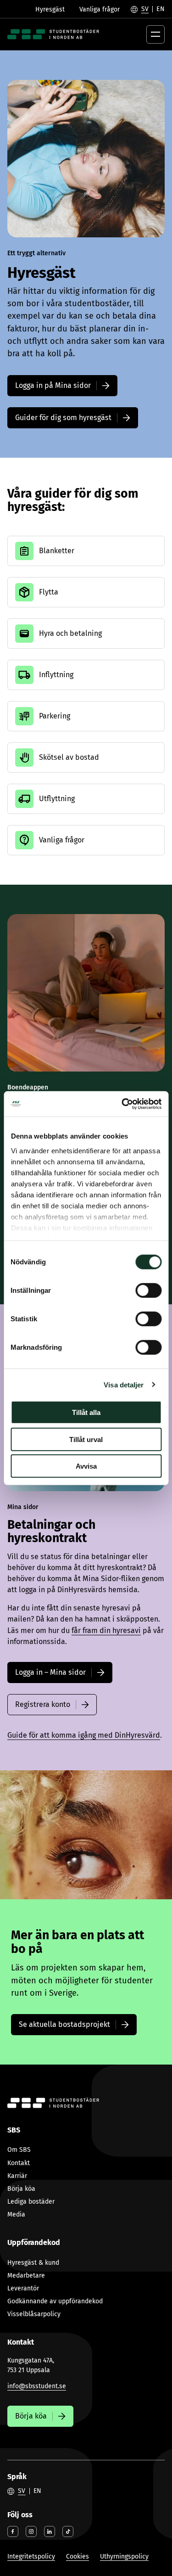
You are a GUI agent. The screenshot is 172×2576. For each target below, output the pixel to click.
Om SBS (19, 2150)
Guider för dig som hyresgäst (63, 418)
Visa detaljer (124, 1384)
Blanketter (57, 551)
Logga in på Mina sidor (53, 385)
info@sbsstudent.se (37, 2386)
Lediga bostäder (31, 2202)
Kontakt (19, 2163)
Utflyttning (57, 799)
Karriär (17, 2176)
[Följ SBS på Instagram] (31, 2531)
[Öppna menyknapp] (155, 34)
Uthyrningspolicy (124, 2556)
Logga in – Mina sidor (50, 1672)
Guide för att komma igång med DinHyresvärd (84, 1735)
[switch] (148, 1291)
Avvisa (86, 1466)
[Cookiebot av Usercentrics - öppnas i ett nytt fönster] (122, 1104)
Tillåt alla (86, 1412)
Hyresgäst (50, 9)
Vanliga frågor (100, 9)
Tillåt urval (86, 1439)
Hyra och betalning (70, 633)
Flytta (49, 592)
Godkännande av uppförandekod (55, 2301)
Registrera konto (43, 1704)
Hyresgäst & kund (33, 2263)
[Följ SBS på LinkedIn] (50, 2531)
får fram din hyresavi (106, 1630)
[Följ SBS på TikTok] (68, 2531)
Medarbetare (26, 2276)
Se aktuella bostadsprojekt (64, 2024)
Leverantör (23, 2288)
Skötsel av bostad (69, 757)
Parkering (55, 716)
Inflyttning (56, 675)
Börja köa (21, 2189)
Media (16, 2214)
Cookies (78, 2556)
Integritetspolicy (31, 2556)
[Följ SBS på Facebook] (13, 2531)
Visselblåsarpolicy (34, 2314)
